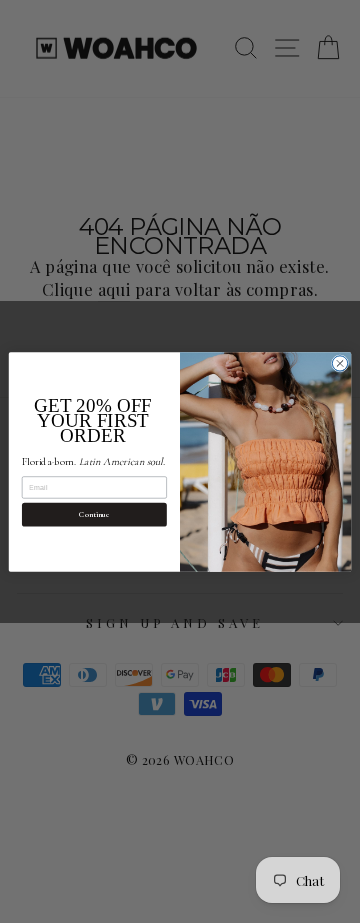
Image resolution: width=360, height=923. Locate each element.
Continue (94, 514)
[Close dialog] (339, 362)
